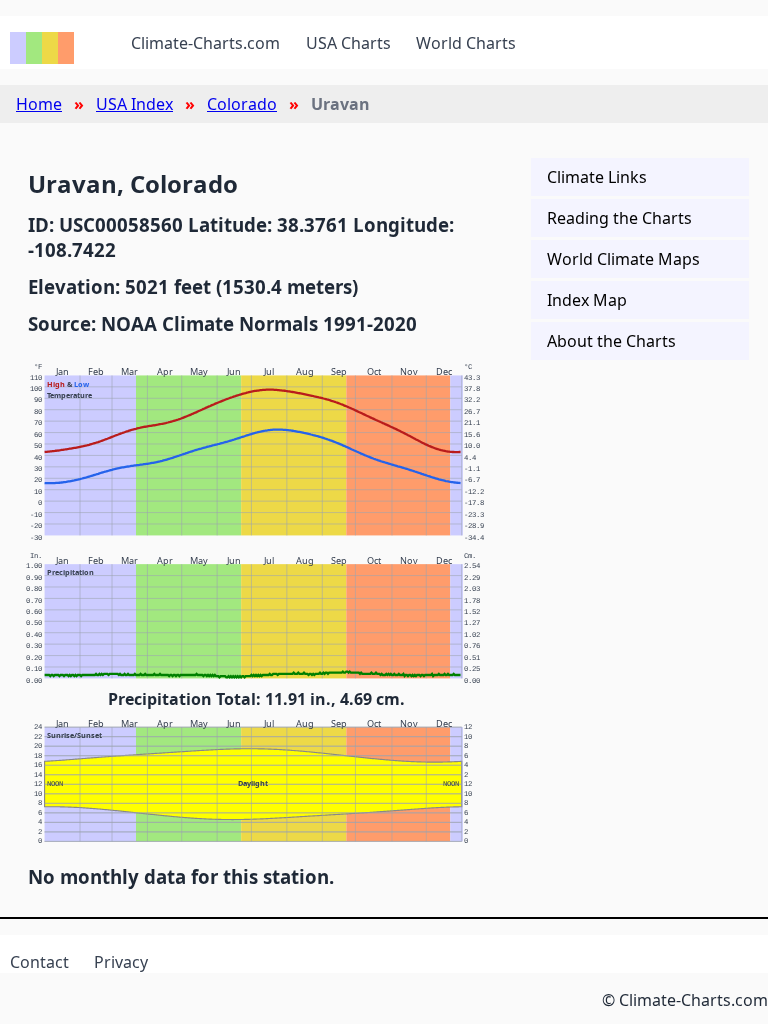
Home (39, 104)
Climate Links (597, 177)
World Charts (466, 43)
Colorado (242, 104)
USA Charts (348, 43)
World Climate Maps (623, 259)
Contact (39, 962)
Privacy (121, 962)
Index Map (587, 300)
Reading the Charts (619, 218)
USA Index (134, 104)
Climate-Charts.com (205, 43)
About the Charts (611, 341)
